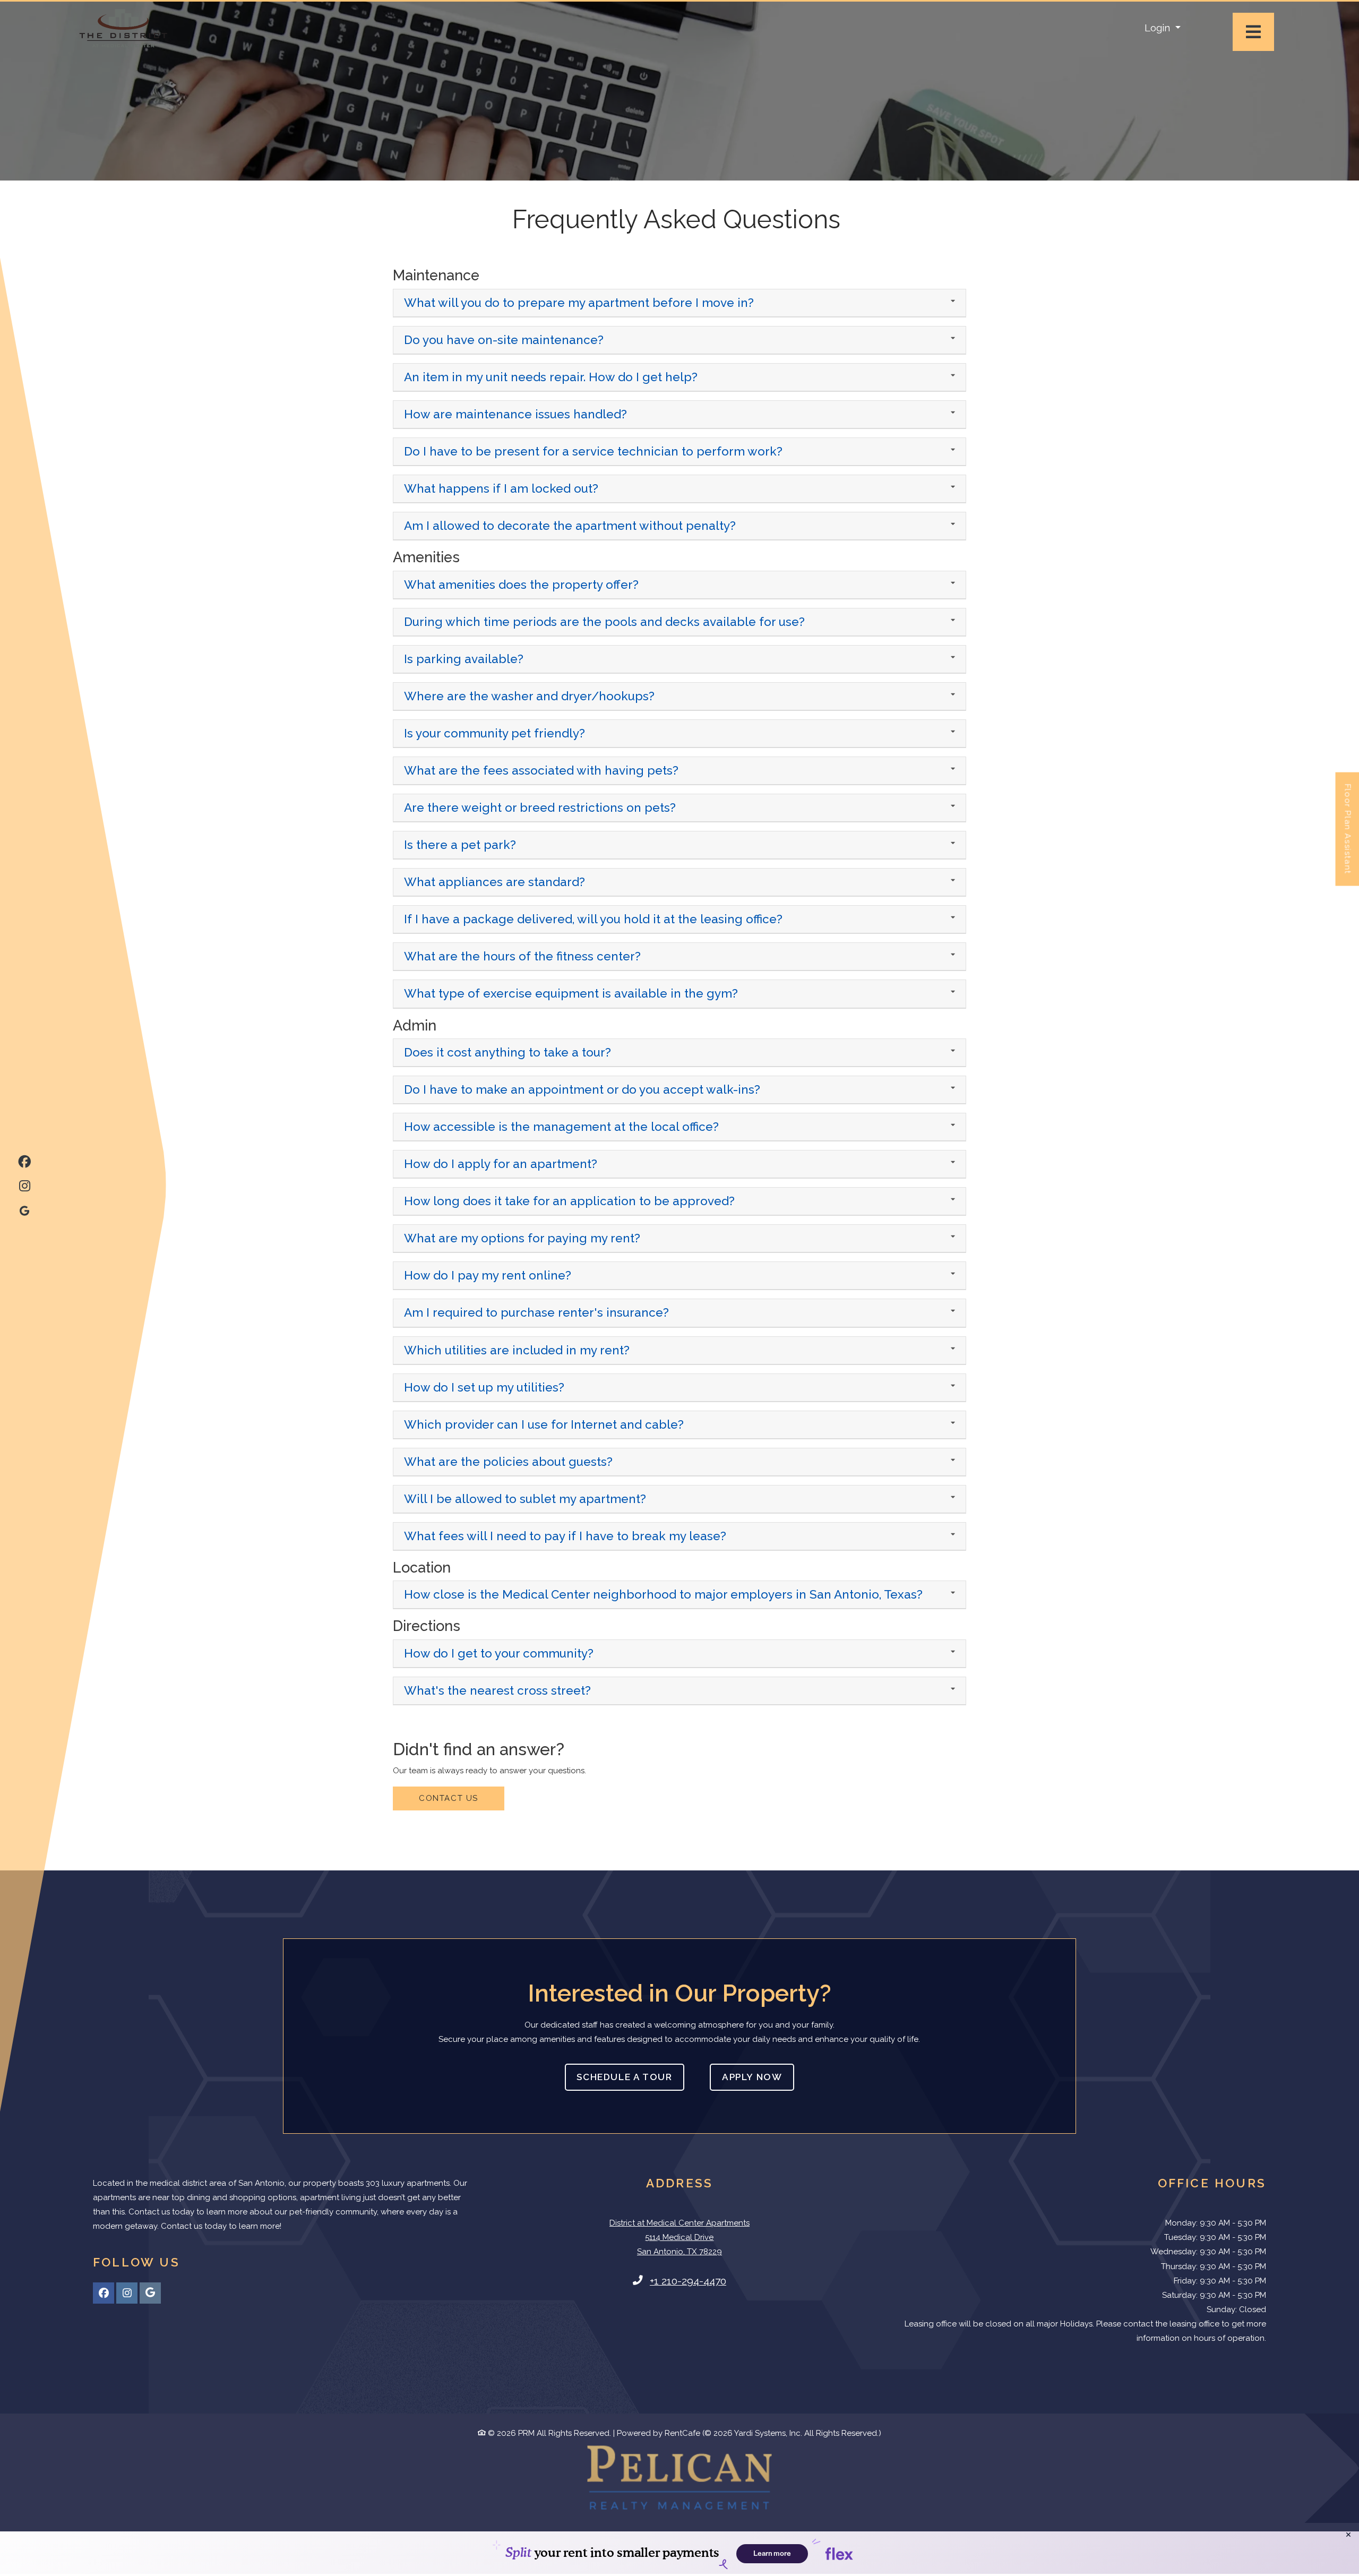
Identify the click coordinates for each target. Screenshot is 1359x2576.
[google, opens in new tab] (24, 1208)
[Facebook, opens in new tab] (24, 1160)
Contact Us (449, 1798)
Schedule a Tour (624, 2077)
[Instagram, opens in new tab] (24, 1184)
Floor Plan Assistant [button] (1348, 835)
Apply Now (758, 2077)
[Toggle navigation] (1253, 32)
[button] (1163, 28)
